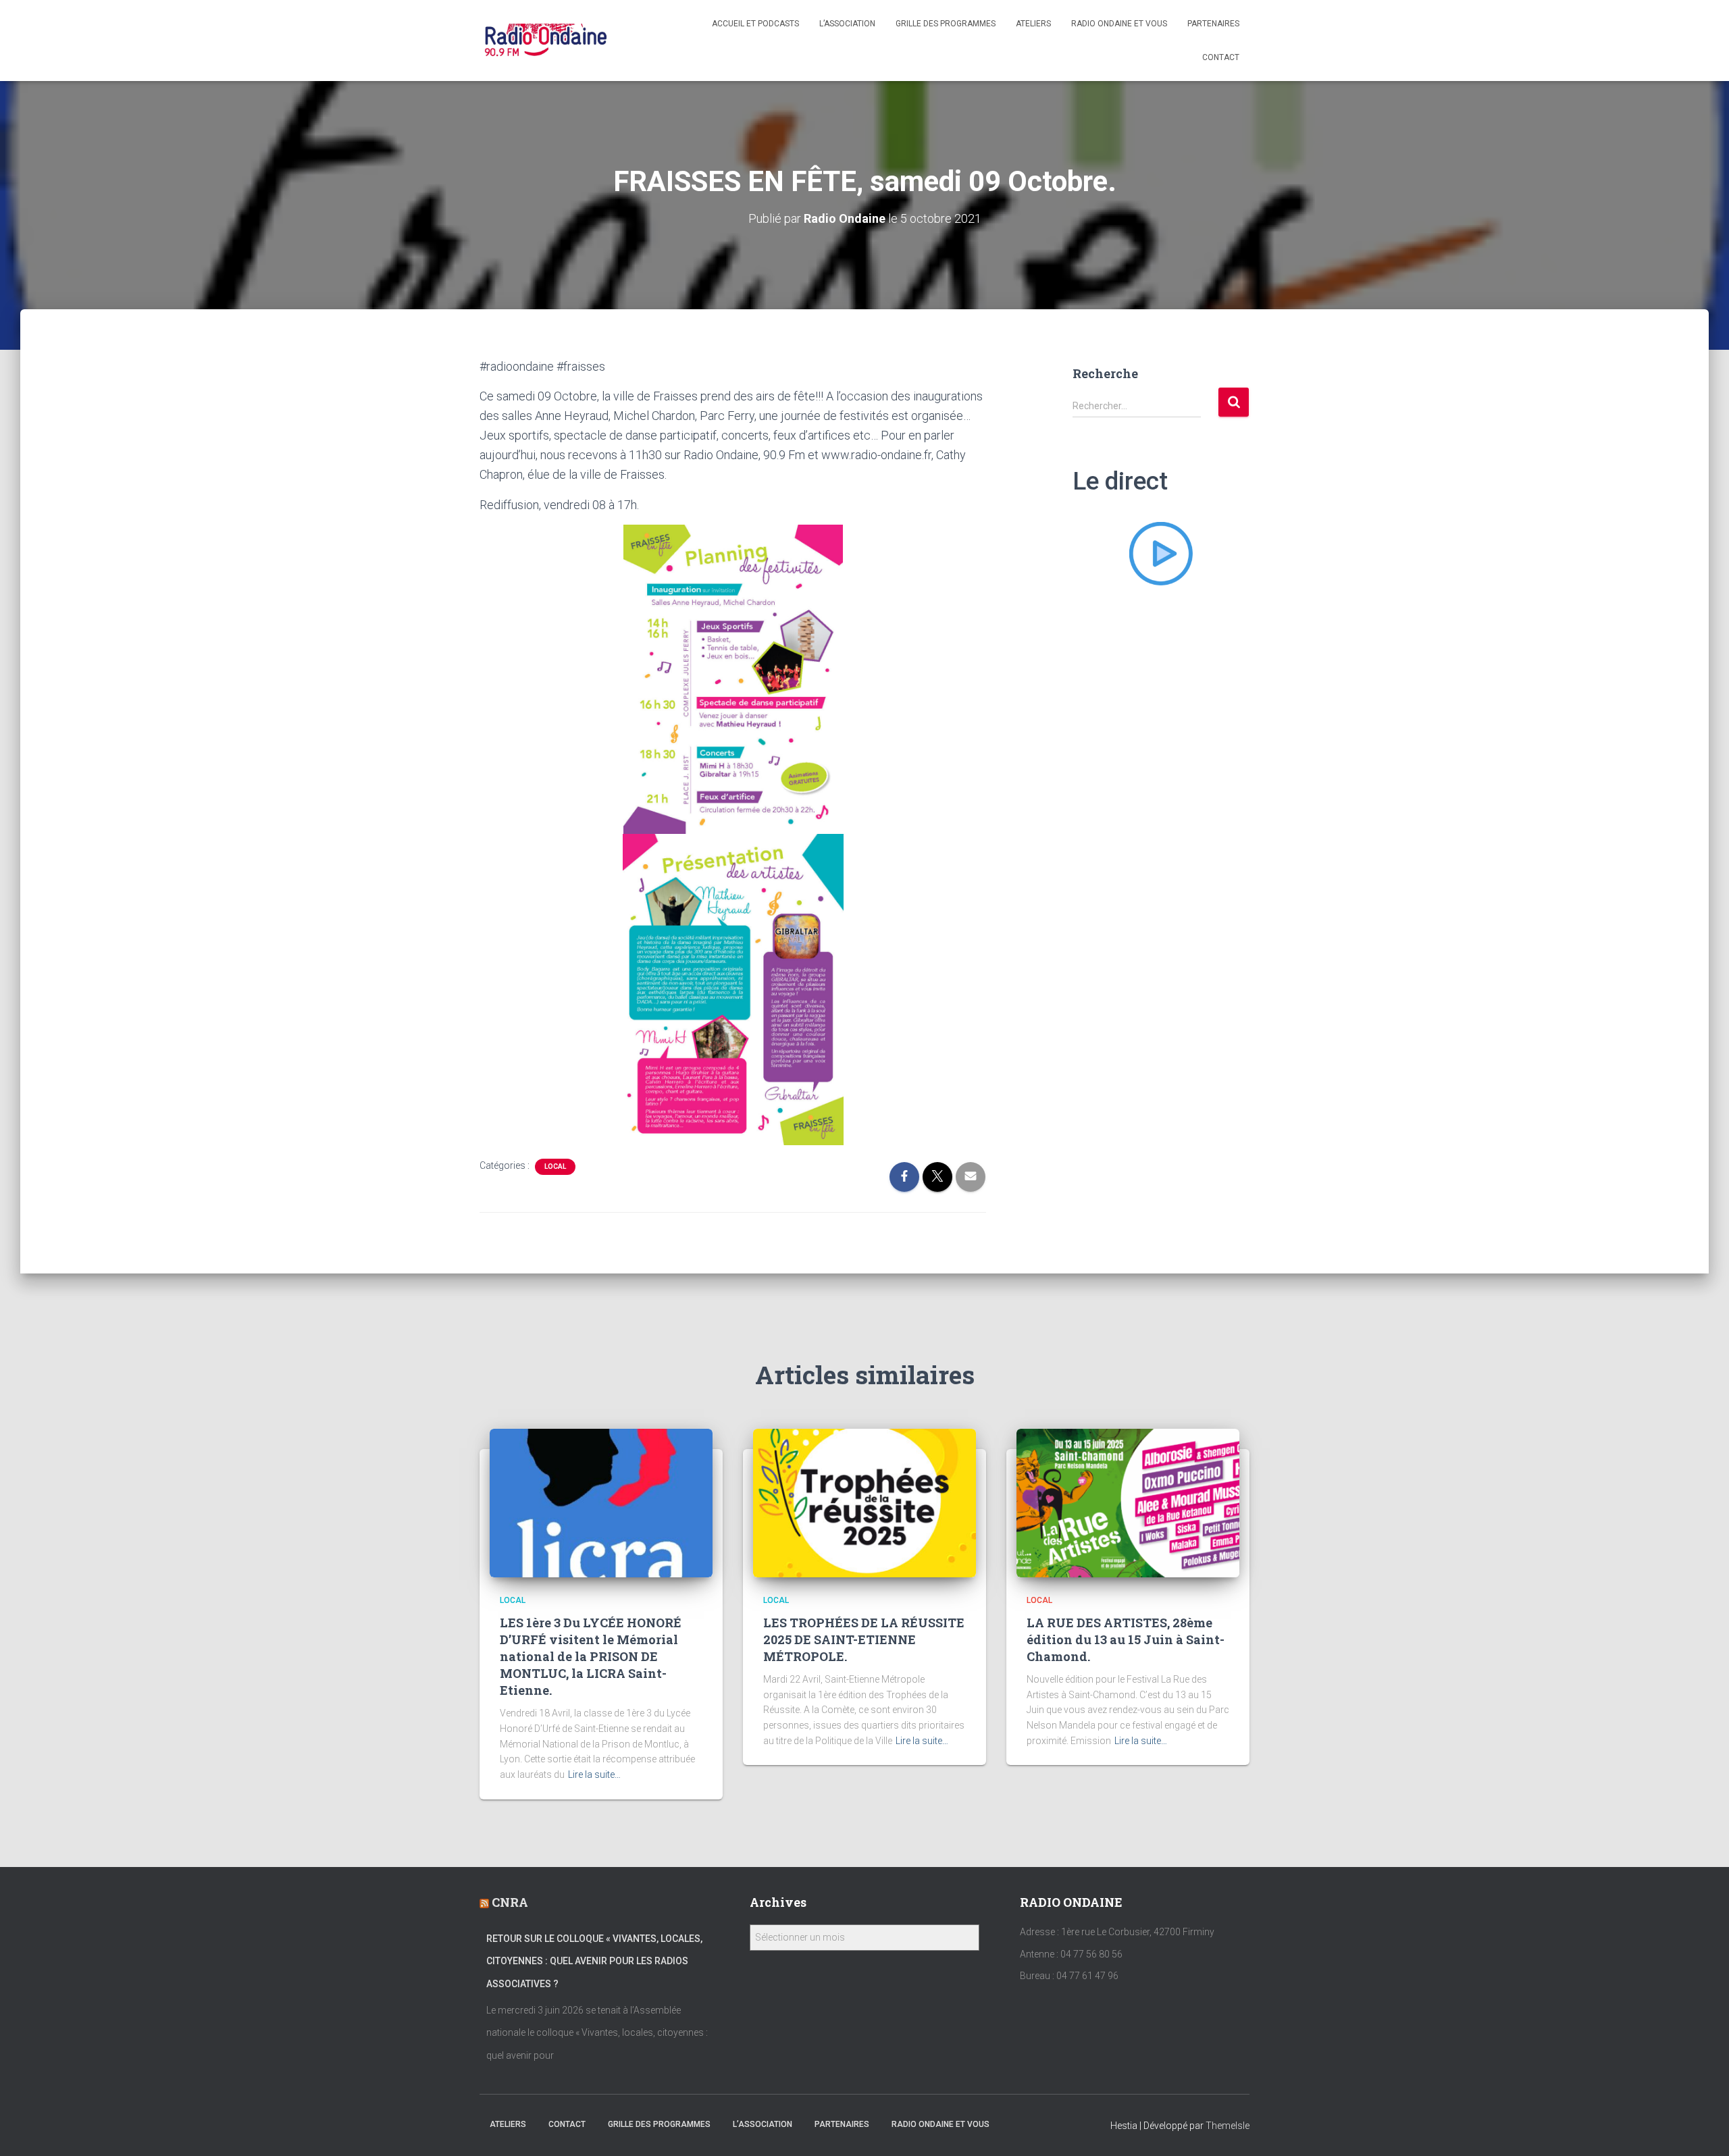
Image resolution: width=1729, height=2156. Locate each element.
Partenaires (1213, 24)
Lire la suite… (594, 1774)
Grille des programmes (946, 24)
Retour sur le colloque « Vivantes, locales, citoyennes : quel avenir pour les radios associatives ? (594, 1961)
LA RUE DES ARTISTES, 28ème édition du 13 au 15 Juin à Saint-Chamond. (1126, 1639)
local (555, 1166)
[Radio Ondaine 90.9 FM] (546, 41)
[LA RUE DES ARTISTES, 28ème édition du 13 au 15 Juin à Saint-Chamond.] (1128, 1502)
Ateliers (1033, 24)
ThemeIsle (1228, 2126)
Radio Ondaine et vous (1119, 24)
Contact (1221, 57)
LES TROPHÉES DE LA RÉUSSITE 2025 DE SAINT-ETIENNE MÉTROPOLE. (864, 1639)
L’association (847, 24)
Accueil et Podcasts (755, 24)
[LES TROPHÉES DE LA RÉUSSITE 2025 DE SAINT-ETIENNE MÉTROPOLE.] (864, 1502)
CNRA (510, 1902)
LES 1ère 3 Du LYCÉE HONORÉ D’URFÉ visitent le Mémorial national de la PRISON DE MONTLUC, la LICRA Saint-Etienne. (591, 1657)
